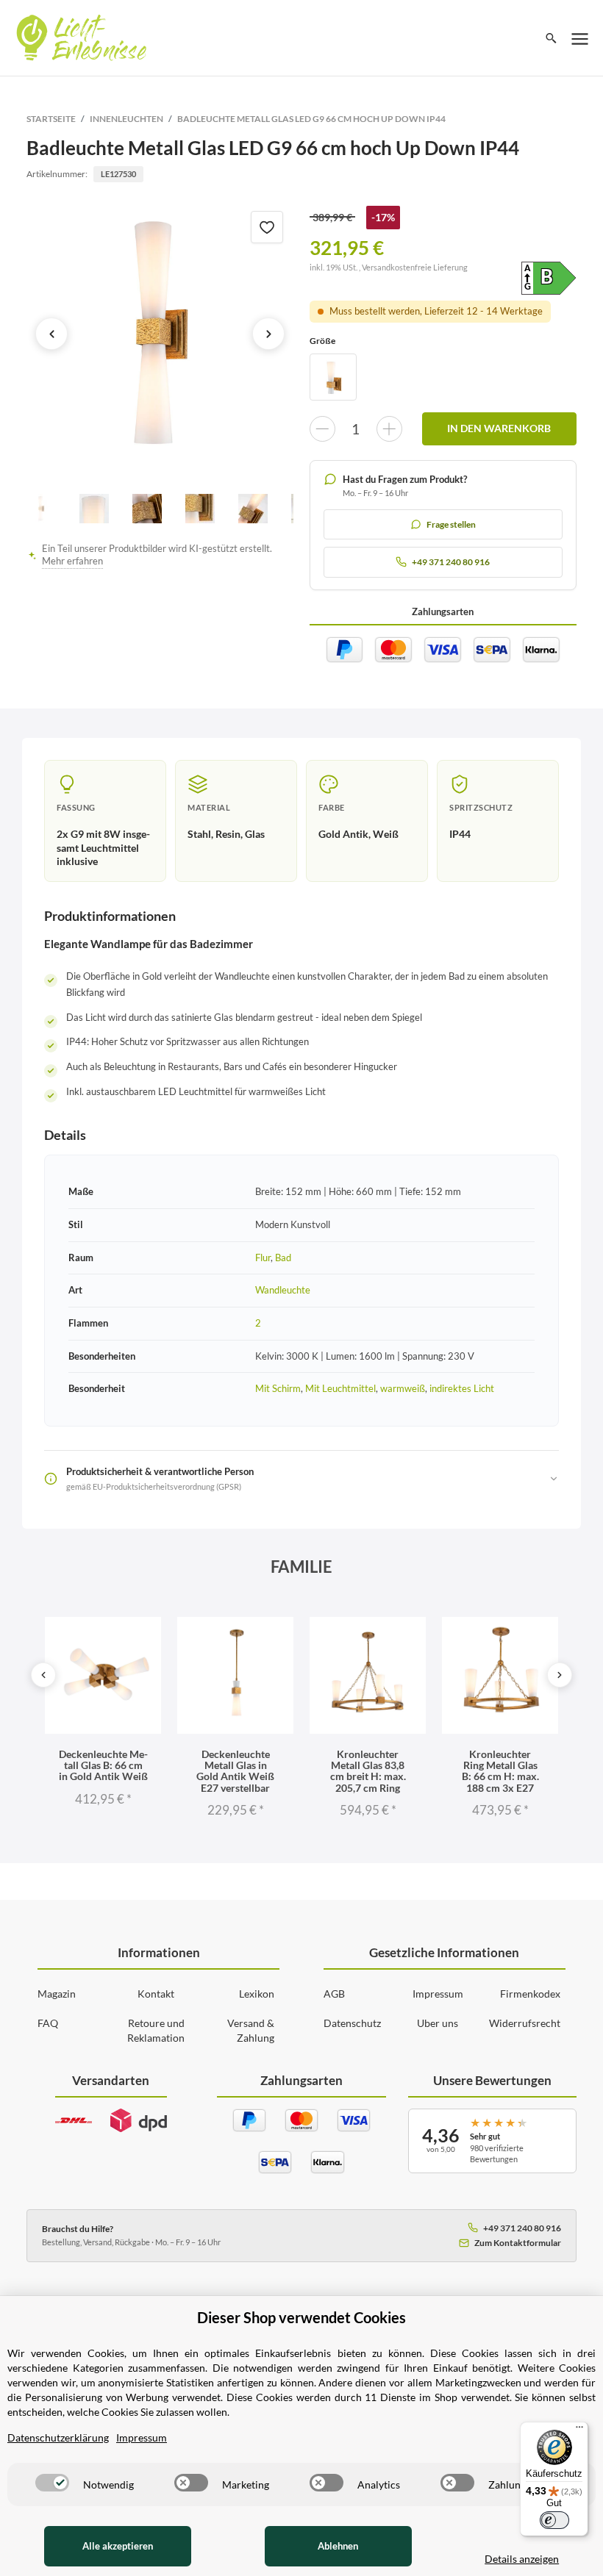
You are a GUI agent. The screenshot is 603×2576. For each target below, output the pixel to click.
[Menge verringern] (322, 429)
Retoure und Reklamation (156, 2030)
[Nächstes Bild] (268, 334)
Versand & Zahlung (251, 2030)
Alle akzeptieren (118, 2546)
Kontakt (156, 1994)
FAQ (48, 2023)
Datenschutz (352, 2023)
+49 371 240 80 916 (522, 2228)
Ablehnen (338, 2546)
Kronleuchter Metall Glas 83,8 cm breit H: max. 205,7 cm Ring (368, 1771)
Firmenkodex (530, 1994)
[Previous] (43, 1675)
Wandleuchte (283, 1290)
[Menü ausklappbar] (580, 38)
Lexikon (257, 1994)
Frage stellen (451, 524)
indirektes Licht (462, 1388)
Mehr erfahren (72, 561)
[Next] (560, 1675)
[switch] (52, 2483)
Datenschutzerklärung (58, 2437)
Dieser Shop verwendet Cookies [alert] (301, 2317)
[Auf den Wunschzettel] (267, 227)
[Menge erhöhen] (389, 429)
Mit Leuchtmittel (340, 1388)
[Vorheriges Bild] (51, 334)
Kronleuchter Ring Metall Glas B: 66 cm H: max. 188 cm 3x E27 (500, 1771)
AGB (334, 1994)
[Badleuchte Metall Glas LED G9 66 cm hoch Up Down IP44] (160, 334)
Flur (263, 1257)
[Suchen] (551, 38)
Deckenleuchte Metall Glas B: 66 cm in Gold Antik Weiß (103, 1765)
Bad (283, 1257)
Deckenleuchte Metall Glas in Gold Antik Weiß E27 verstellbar (235, 1771)
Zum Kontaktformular (518, 2243)
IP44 (460, 834)
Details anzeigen (522, 2559)
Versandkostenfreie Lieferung (415, 267)
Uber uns (438, 2023)
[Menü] (579, 2430)
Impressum (438, 1994)
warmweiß (403, 1388)
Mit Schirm (278, 1388)
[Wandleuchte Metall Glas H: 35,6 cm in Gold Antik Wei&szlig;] (333, 377)
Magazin (57, 1994)
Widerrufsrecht (525, 2023)
